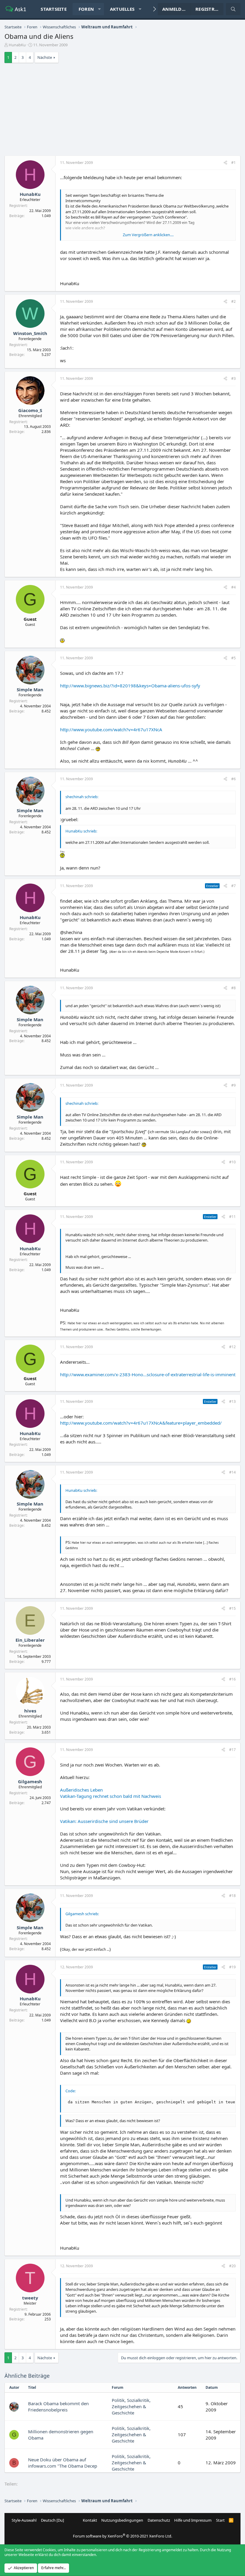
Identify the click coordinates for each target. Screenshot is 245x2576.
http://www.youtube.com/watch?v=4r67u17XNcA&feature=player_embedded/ (141, 1423)
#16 (232, 1679)
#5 (233, 658)
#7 (233, 886)
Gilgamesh (30, 1781)
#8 (233, 988)
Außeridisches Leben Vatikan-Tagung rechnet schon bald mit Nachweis (111, 1793)
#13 (232, 1401)
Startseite (54, 9)
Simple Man (30, 689)
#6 (233, 779)
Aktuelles (122, 9)
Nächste (45, 57)
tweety (30, 2298)
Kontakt (90, 2520)
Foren (86, 9)
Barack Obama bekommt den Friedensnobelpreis (58, 2407)
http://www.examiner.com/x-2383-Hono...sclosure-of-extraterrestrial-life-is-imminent (148, 1374)
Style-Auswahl (24, 2520)
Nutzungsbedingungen (122, 2520)
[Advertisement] (122, 111)
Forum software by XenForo (122, 2536)
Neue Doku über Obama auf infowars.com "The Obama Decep (63, 2463)
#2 (233, 301)
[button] (99, 9)
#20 (232, 2266)
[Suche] (233, 9)
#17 (232, 1750)
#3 (233, 378)
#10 (232, 1162)
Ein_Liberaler (30, 1640)
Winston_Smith (30, 333)
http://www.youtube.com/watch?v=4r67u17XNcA (111, 729)
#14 (232, 1472)
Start (220, 2520)
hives (30, 1711)
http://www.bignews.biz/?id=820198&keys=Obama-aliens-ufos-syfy (130, 686)
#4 (233, 587)
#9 (233, 1085)
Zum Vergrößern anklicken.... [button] (148, 235)
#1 (233, 163)
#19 (232, 1967)
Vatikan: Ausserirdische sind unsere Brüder (104, 1821)
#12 (232, 1347)
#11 (232, 1217)
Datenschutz (159, 2520)
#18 (232, 1896)
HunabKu (17, 45)
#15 (232, 1608)
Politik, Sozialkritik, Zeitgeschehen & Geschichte (131, 2406)
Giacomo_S (30, 410)
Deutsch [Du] (52, 2520)
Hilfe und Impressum (193, 2520)
